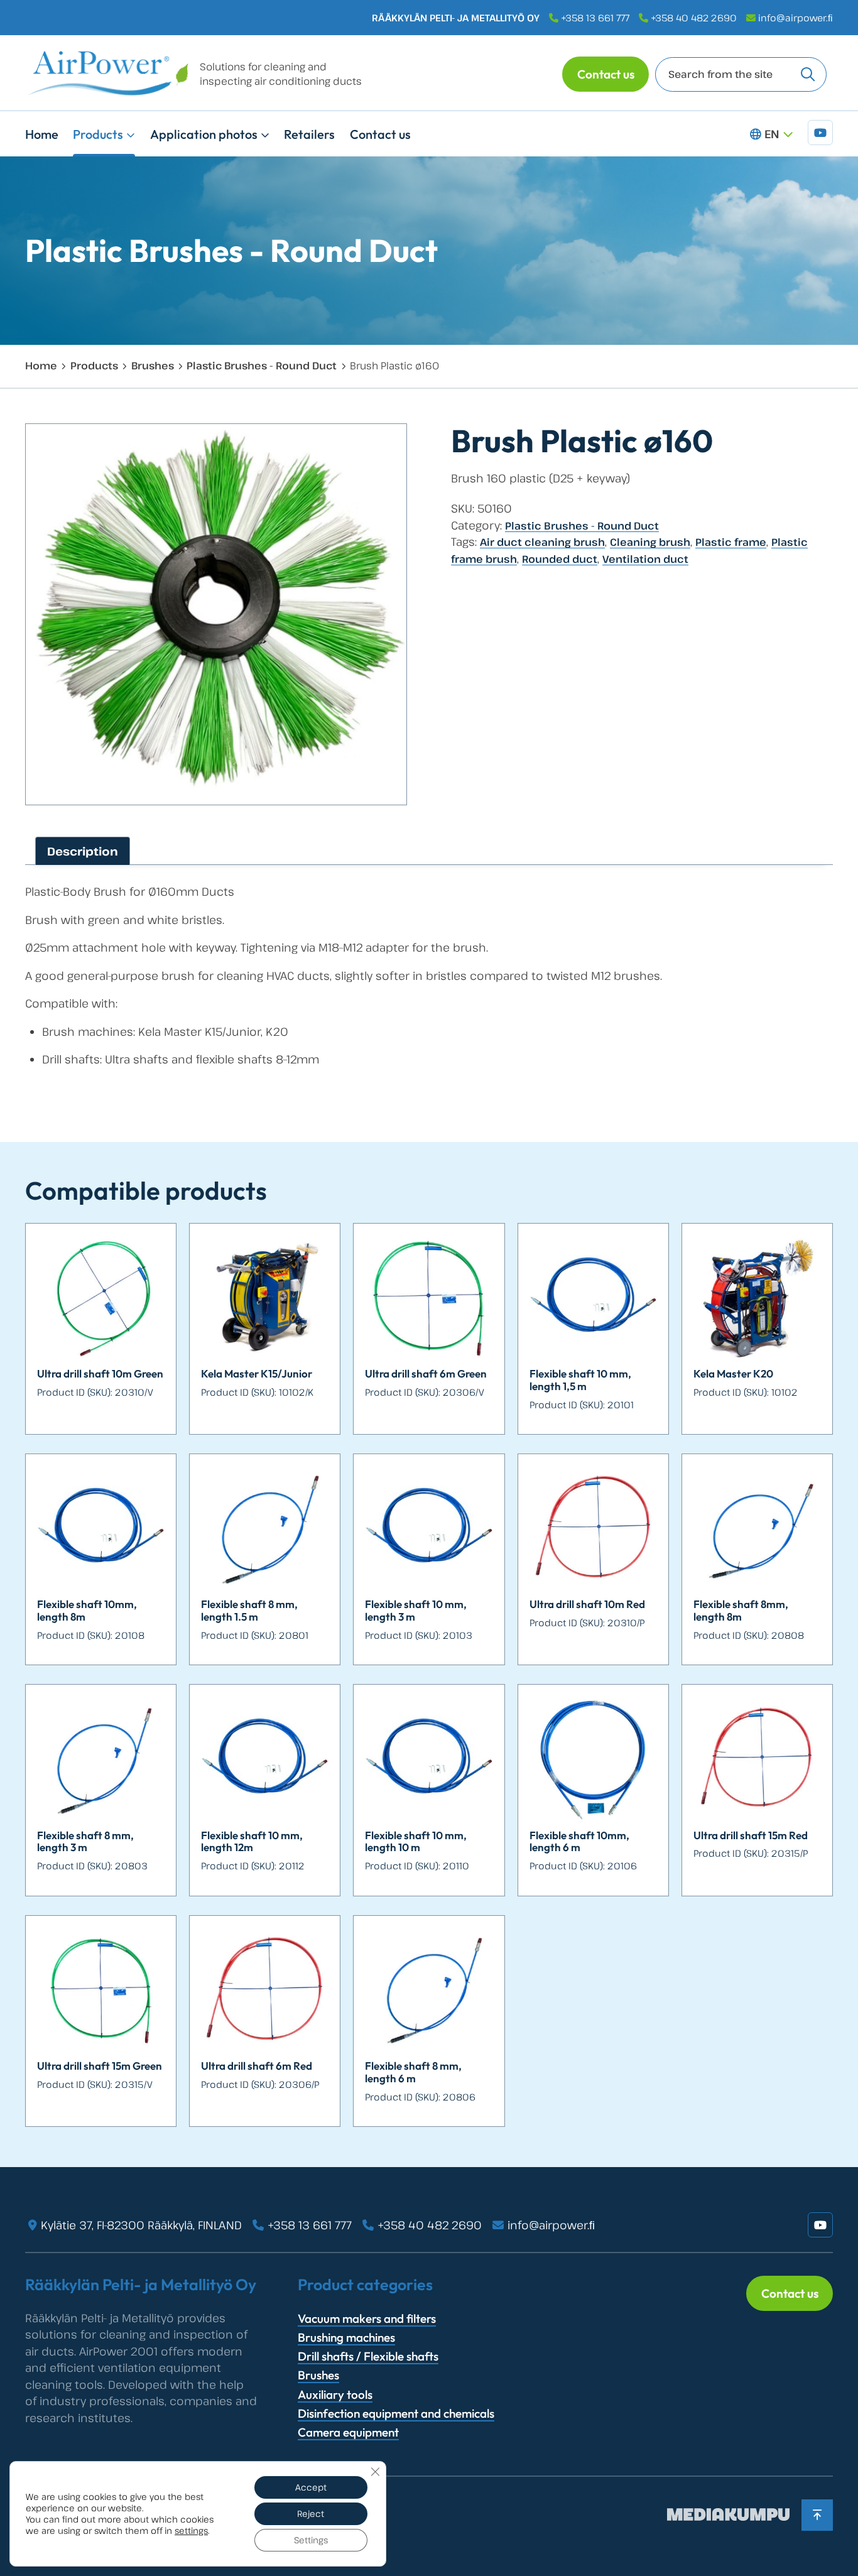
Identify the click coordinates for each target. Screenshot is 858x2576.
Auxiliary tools (335, 2394)
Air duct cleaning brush (542, 542)
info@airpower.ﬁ (796, 18)
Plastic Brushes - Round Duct (262, 366)
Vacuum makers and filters (367, 2318)
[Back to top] (817, 2515)
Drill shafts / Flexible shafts (368, 2356)
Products (98, 134)
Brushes (153, 366)
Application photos (204, 134)
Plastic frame (731, 542)
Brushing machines (346, 2337)
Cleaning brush (650, 542)
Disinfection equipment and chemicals (396, 2413)
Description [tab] (83, 851)
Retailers (309, 134)
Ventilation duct (645, 559)
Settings (311, 2540)
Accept (311, 2487)
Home (42, 134)
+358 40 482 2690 (694, 18)
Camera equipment (348, 2432)
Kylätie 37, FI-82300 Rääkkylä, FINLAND (141, 2225)
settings (191, 2531)
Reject (311, 2514)
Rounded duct (560, 559)
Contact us (606, 74)
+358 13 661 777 (595, 18)
